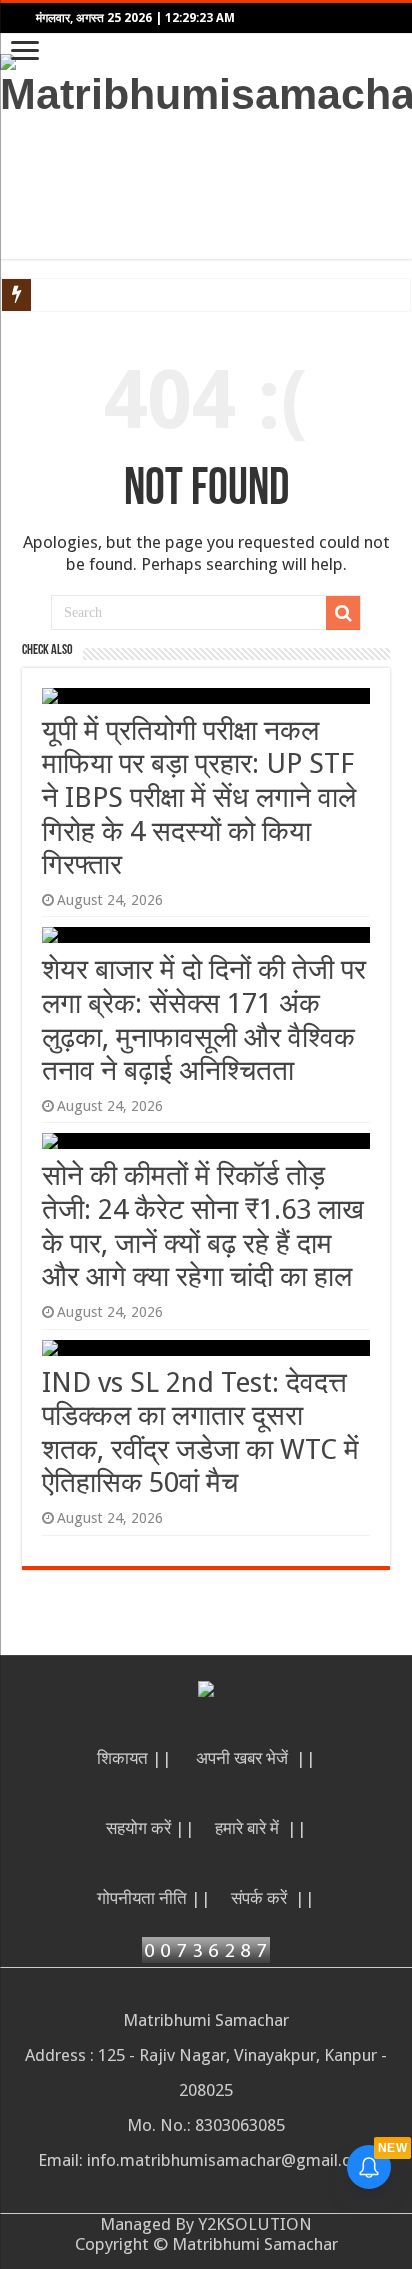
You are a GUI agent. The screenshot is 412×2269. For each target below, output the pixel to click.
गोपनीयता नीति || (154, 1898)
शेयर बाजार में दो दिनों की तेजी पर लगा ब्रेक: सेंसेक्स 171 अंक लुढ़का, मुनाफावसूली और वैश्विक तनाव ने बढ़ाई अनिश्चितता (204, 1020)
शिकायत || (136, 1758)
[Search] (343, 613)
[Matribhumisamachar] (206, 83)
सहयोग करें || (150, 1828)
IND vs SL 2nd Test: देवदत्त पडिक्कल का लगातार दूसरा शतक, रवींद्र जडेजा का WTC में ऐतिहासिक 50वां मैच (200, 1433)
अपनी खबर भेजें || (256, 1758)
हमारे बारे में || (261, 1828)
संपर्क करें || (273, 1898)
